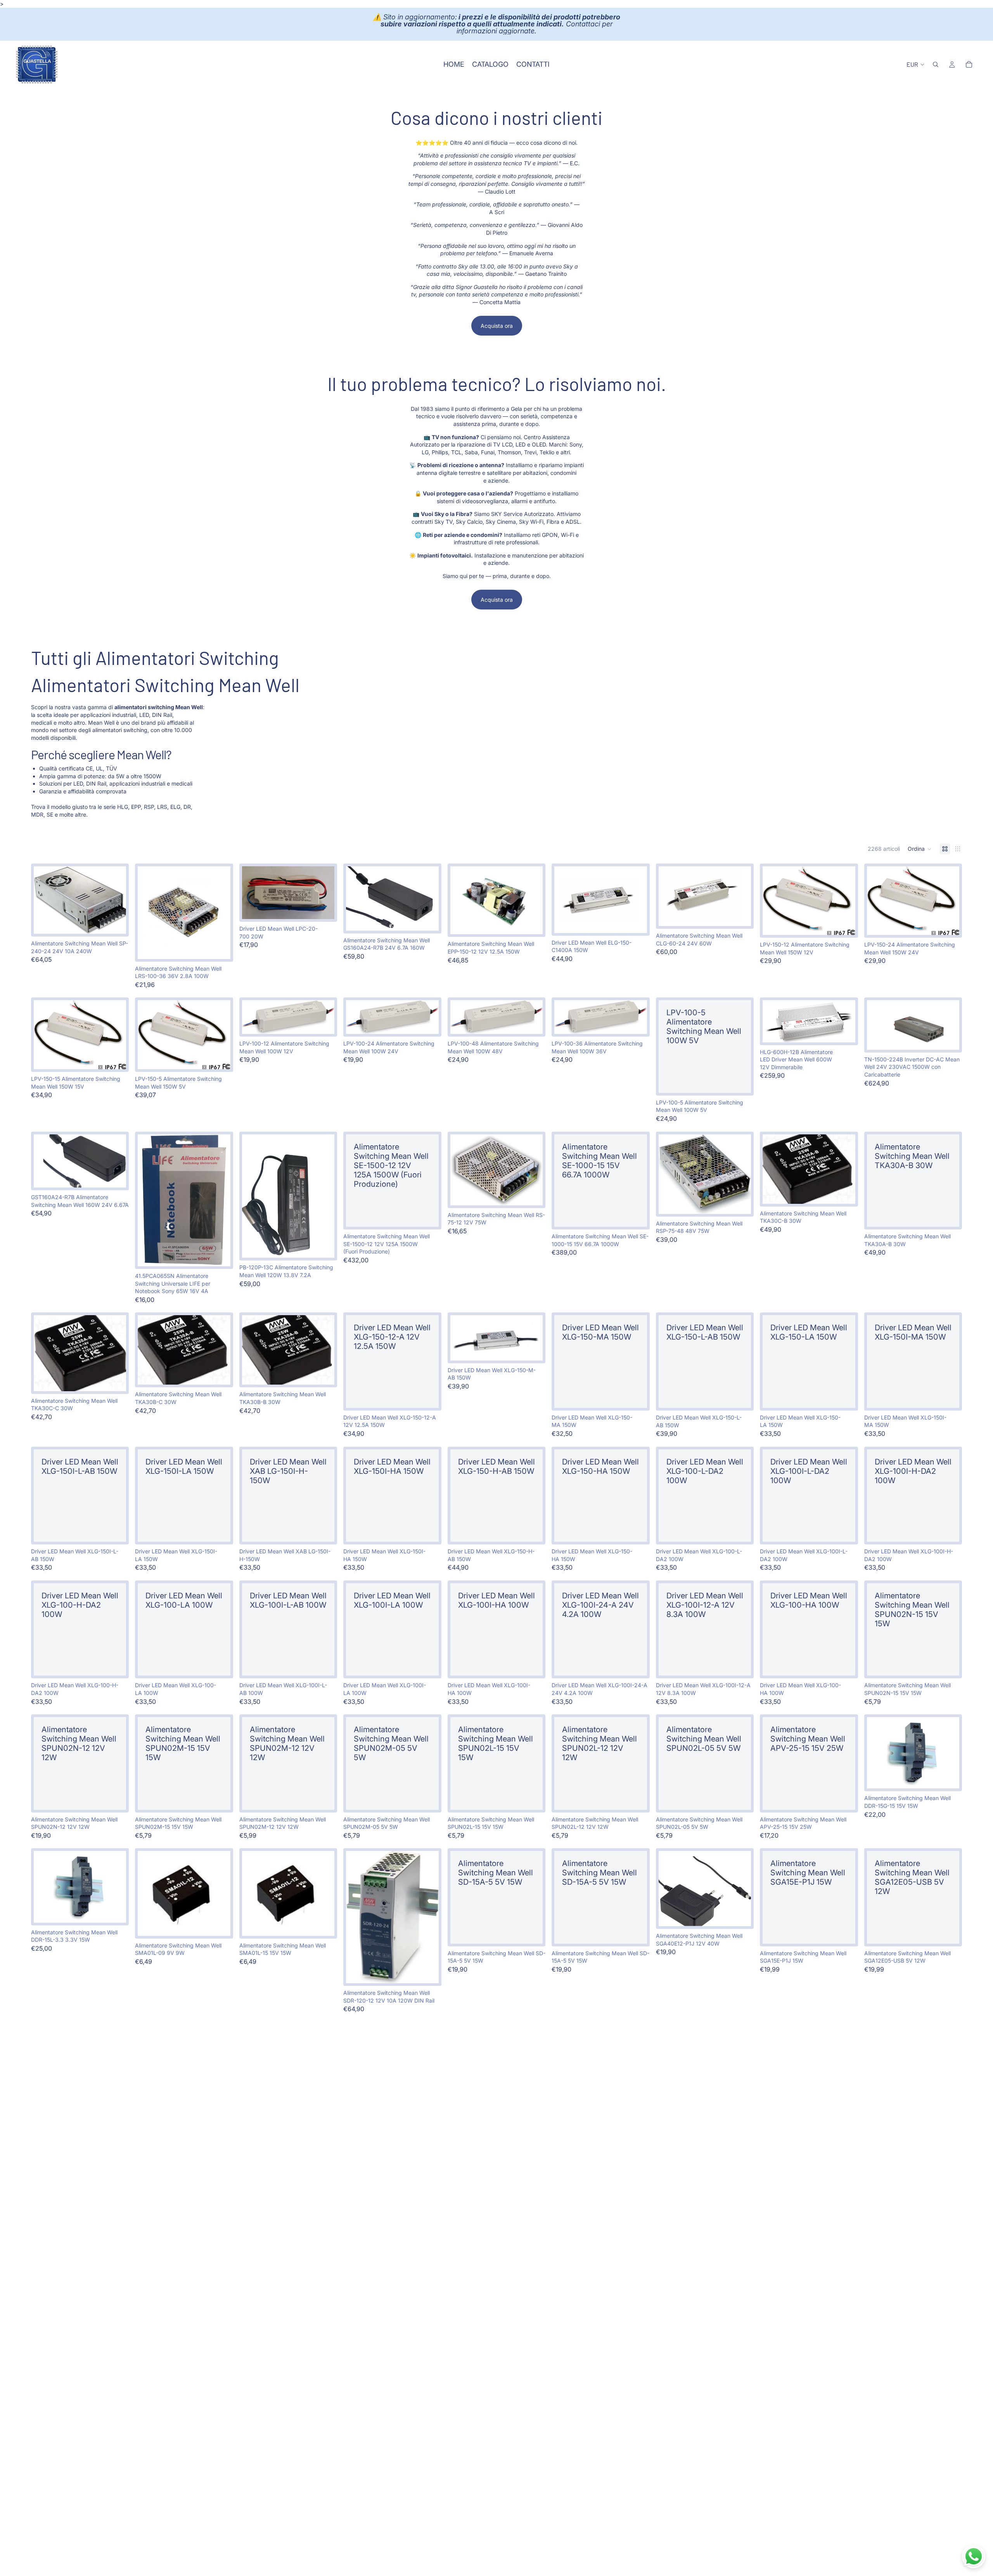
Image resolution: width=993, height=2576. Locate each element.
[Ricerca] (936, 64)
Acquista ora (497, 326)
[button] (920, 849)
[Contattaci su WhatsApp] (974, 2557)
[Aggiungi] (114, 922)
